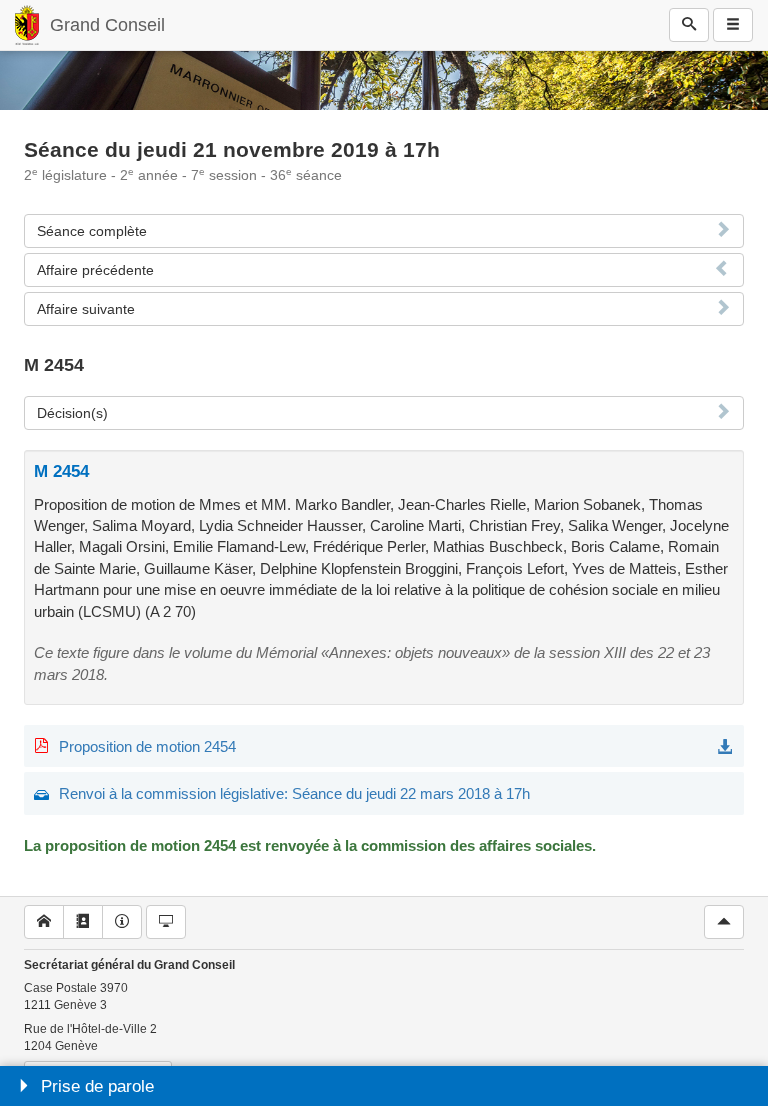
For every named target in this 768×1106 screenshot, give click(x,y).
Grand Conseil (107, 25)
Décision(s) (72, 413)
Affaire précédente (95, 270)
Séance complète (92, 231)
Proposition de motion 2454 (147, 746)
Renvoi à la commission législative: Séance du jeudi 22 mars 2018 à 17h (294, 793)
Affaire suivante (86, 309)
